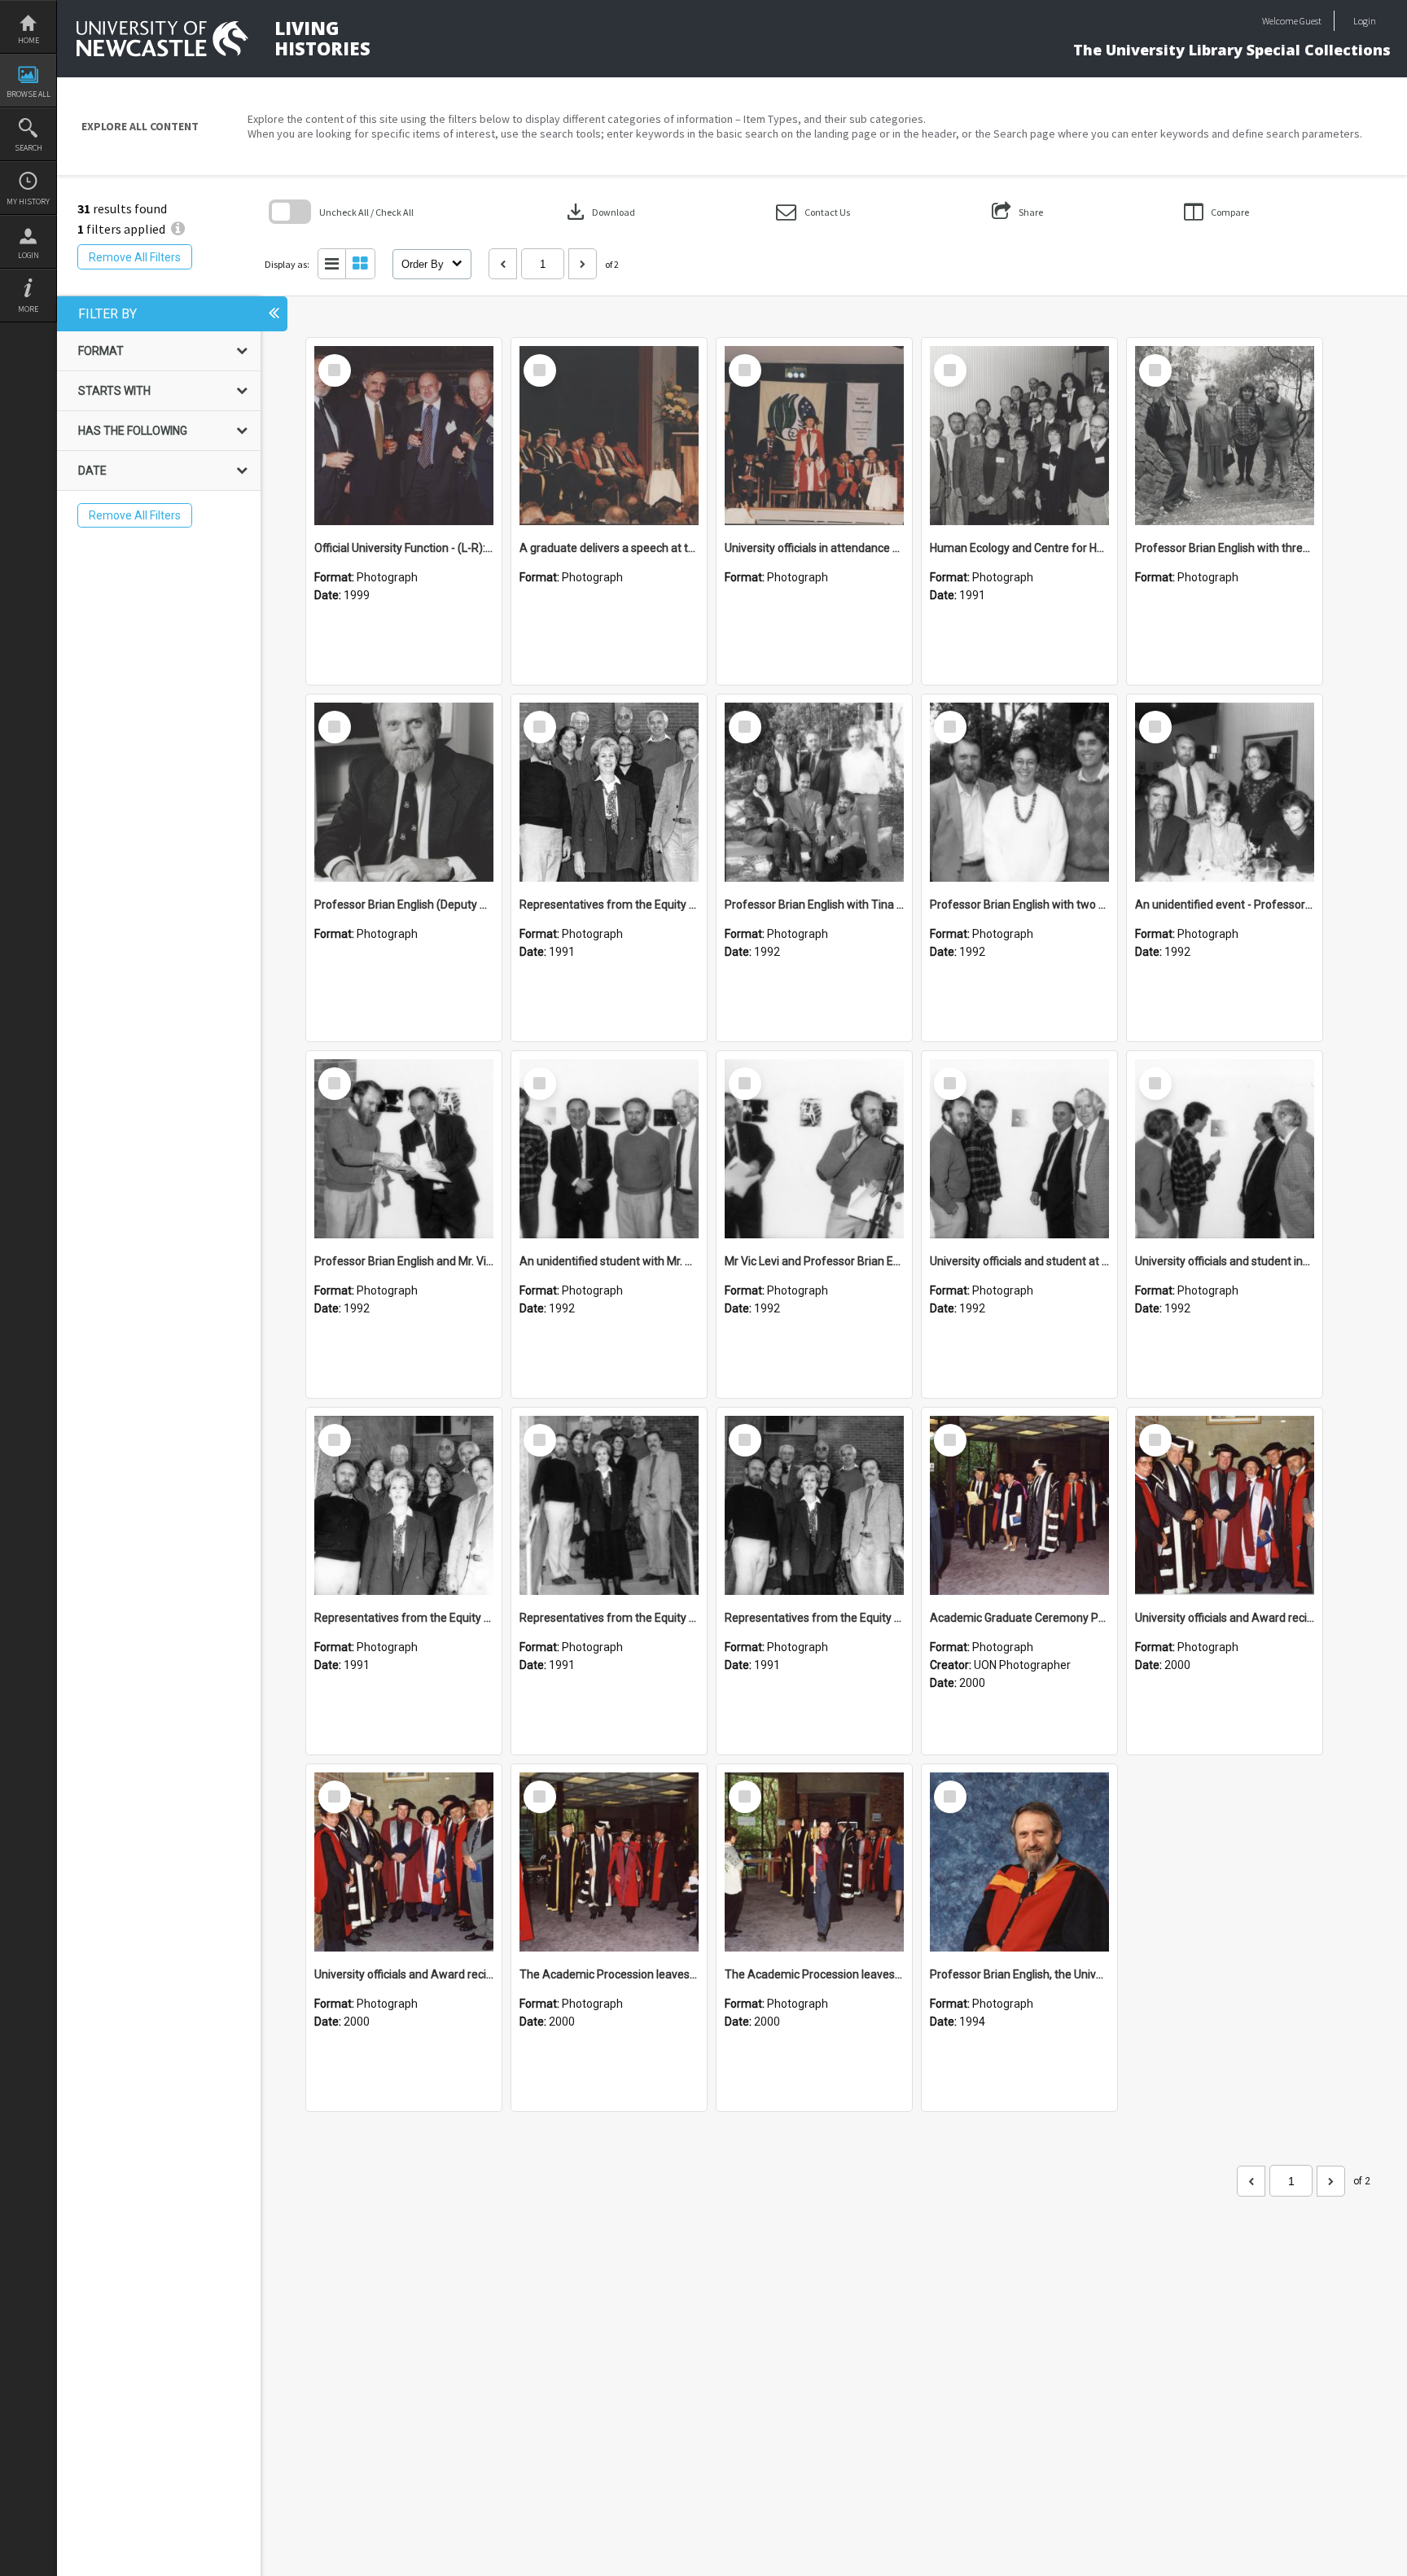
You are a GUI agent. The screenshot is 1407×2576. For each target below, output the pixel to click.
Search (28, 148)
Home (28, 40)
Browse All (28, 94)
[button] (813, 212)
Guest (1311, 21)
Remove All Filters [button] (135, 257)
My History (28, 202)
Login (28, 255)
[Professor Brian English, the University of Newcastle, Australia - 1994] (1019, 1862)
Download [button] (599, 212)
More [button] (28, 309)
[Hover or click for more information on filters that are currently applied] (178, 229)
